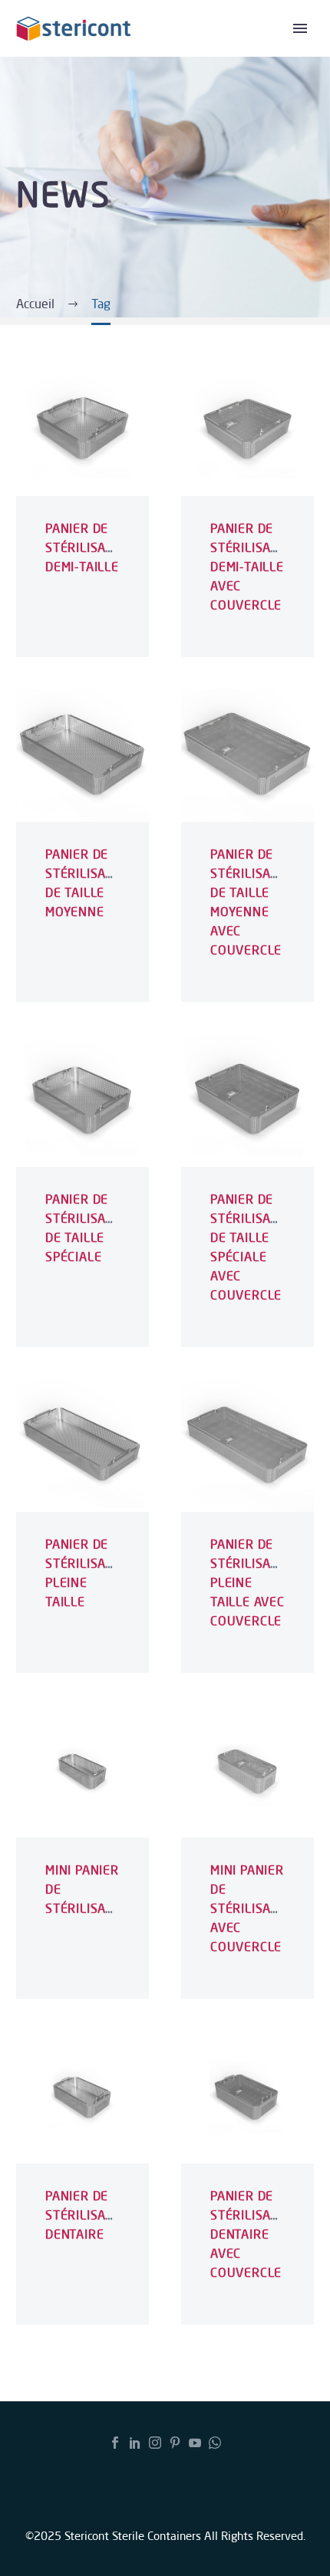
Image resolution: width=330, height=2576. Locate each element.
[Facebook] (115, 2443)
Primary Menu (300, 28)
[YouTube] (195, 2443)
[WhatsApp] (215, 2443)
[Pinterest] (175, 2443)
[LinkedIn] (135, 2443)
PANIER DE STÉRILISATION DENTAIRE (90, 2215)
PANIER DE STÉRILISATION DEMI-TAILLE (90, 547)
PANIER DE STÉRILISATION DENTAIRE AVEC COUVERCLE (255, 2234)
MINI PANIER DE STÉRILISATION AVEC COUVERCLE (255, 1908)
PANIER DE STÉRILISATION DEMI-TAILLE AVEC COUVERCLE (255, 567)
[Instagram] (155, 2443)
